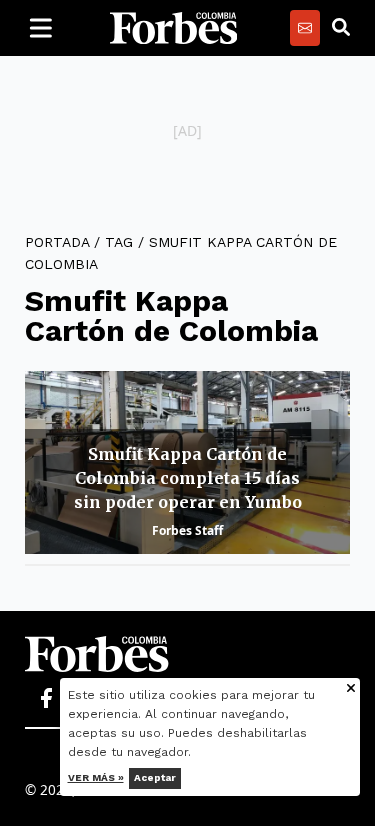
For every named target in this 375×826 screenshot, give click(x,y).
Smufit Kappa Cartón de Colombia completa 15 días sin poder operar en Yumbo (188, 478)
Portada (57, 242)
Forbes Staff (187, 530)
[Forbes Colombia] (174, 28)
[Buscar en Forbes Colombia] (341, 28)
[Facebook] (46, 699)
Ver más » (96, 777)
